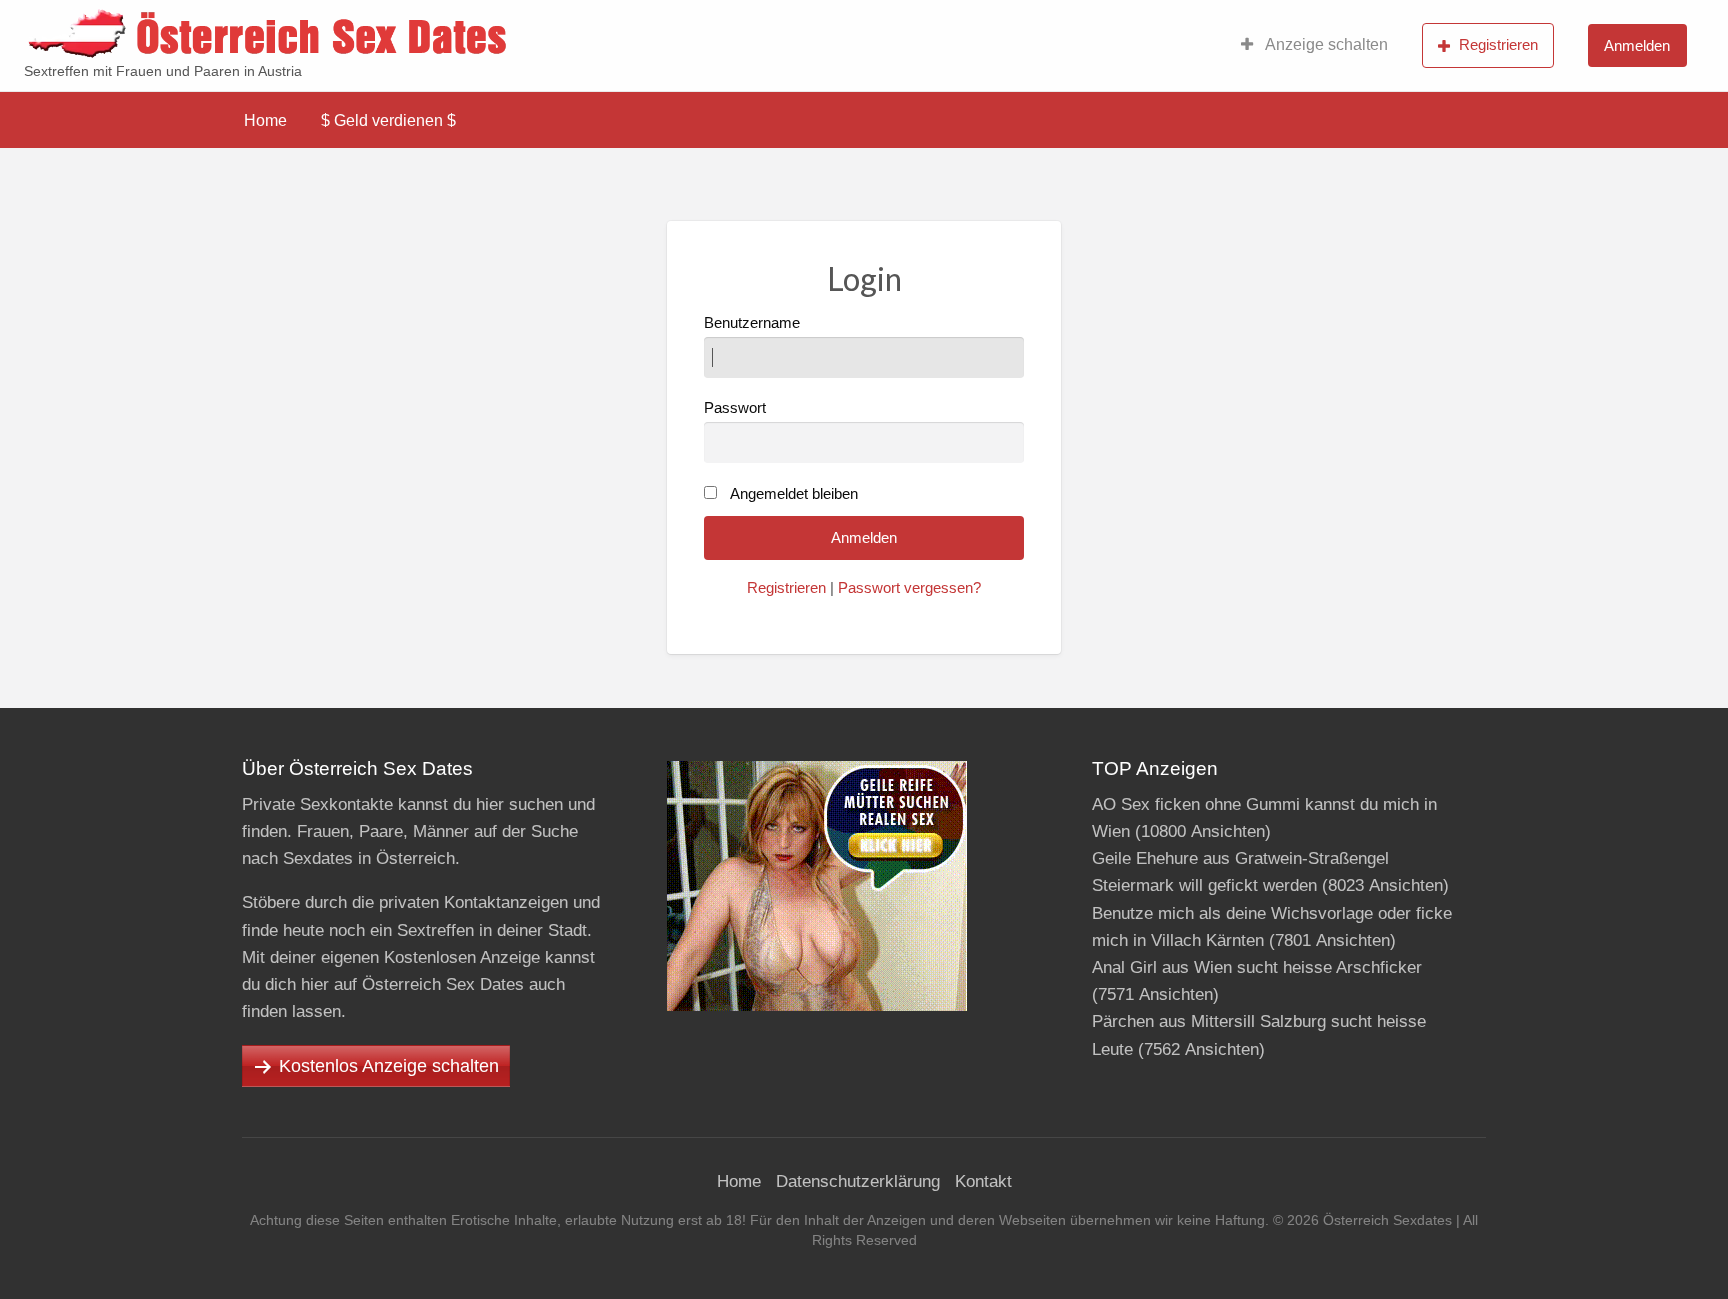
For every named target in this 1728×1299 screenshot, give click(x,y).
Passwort (735, 408)
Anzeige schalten (1325, 44)
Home (265, 120)
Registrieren (1498, 44)
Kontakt (983, 1181)
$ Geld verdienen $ (388, 120)
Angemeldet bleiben (794, 494)
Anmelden (1637, 45)
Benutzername (752, 323)
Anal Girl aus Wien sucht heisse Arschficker (1257, 967)
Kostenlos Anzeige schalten (389, 1066)
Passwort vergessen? (909, 588)
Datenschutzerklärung (858, 1181)
